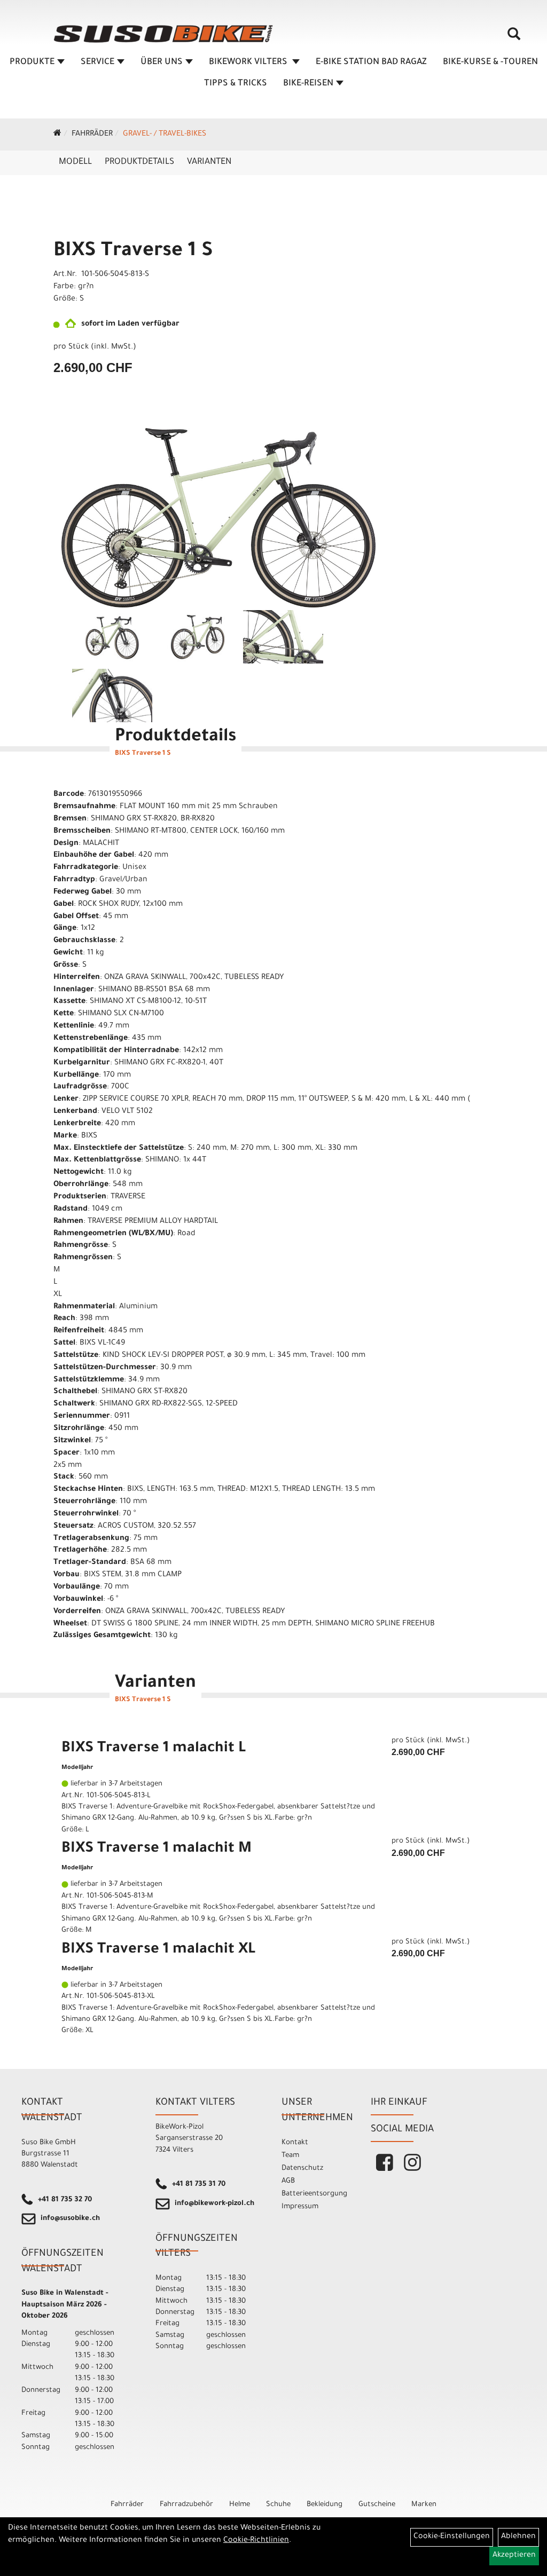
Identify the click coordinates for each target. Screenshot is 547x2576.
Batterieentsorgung (314, 2194)
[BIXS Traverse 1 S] (218, 518)
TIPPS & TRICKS (236, 84)
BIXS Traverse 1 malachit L (154, 1749)
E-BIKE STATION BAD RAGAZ (371, 62)
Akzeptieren (514, 2556)
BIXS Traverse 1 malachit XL (158, 1950)
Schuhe (278, 2505)
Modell (75, 162)
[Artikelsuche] (514, 38)
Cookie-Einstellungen (452, 2537)
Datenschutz (302, 2168)
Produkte (32, 62)
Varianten (209, 162)
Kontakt (295, 2143)
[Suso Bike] (163, 34)
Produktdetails (139, 162)
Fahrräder (92, 135)
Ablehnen (518, 2537)
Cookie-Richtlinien (256, 2541)
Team (290, 2156)
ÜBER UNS (162, 62)
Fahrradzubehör (186, 2505)
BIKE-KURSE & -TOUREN (490, 62)
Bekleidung (325, 2505)
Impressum (300, 2207)
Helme (240, 2505)
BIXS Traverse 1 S (133, 252)
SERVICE (97, 62)
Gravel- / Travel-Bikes (165, 135)
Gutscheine (377, 2505)
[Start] (57, 135)
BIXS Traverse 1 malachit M (157, 1850)
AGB (288, 2181)
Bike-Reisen (308, 84)
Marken (424, 2505)
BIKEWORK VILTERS (249, 62)
